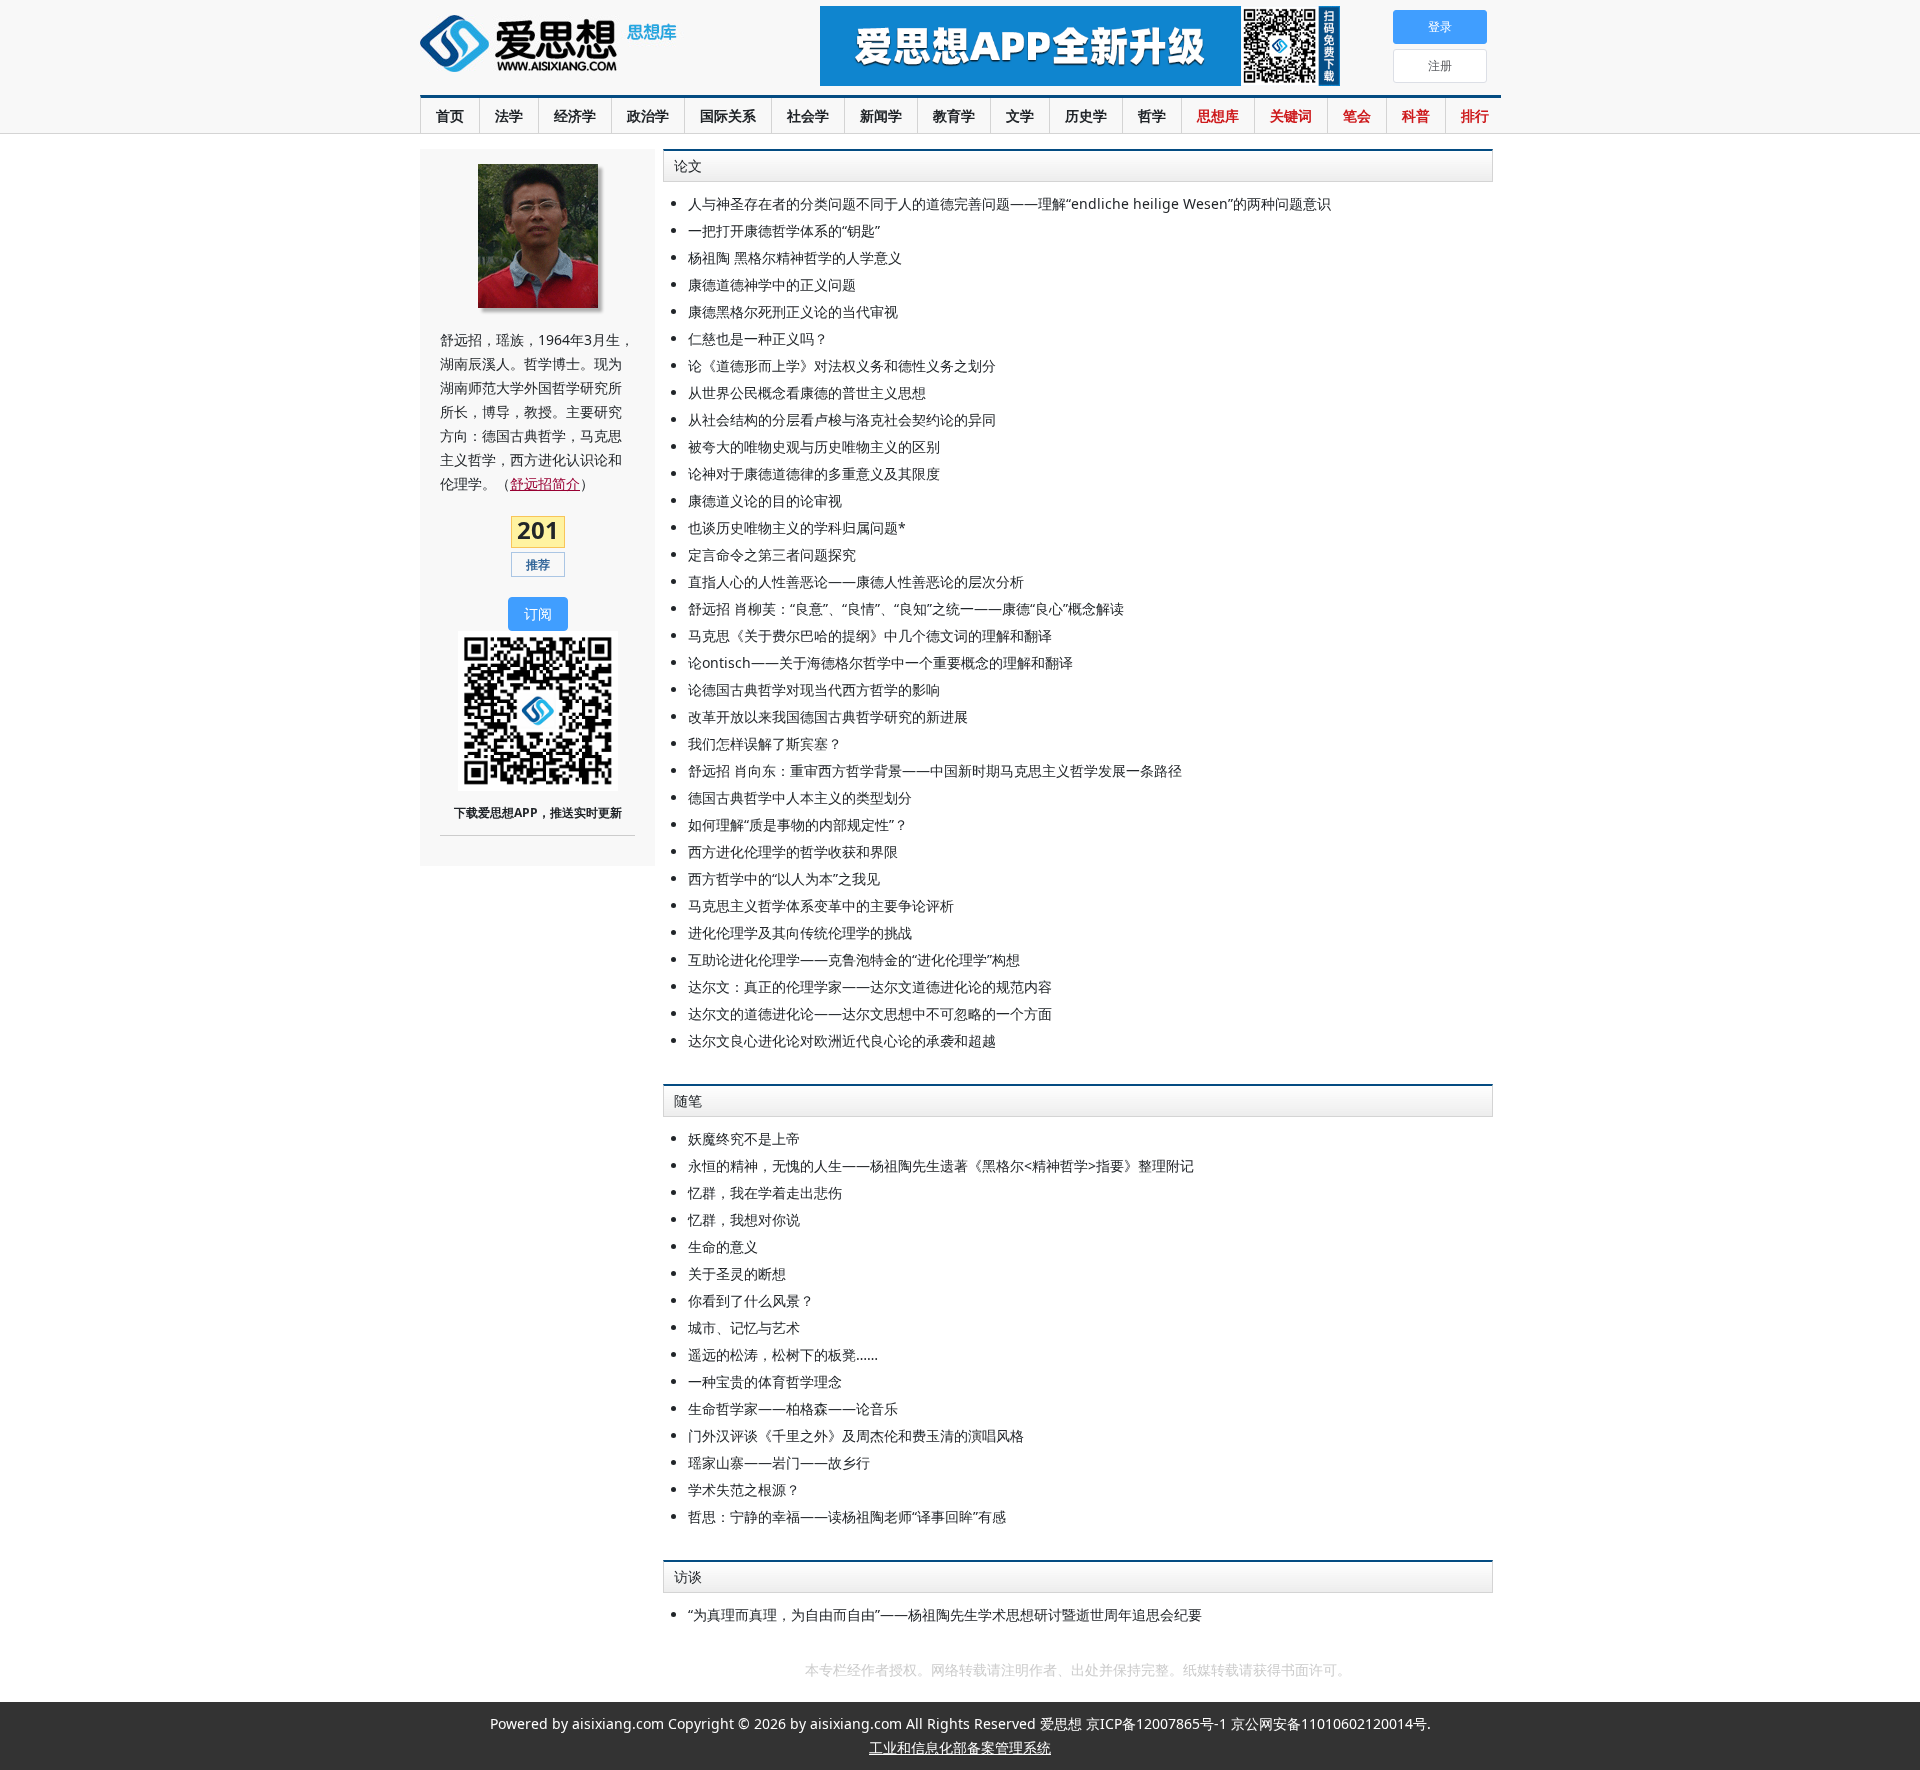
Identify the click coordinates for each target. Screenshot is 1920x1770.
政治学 (648, 115)
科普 (1416, 115)
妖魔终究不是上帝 (744, 1138)
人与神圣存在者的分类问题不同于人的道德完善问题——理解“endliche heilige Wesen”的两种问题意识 (1009, 203)
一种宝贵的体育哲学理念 (765, 1381)
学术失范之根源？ (744, 1489)
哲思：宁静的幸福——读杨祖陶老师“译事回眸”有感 (847, 1516)
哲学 (1152, 115)
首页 (450, 115)
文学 (1020, 115)
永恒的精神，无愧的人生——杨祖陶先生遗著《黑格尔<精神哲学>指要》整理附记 (941, 1165)
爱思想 (579, 55)
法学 (509, 115)
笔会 (1357, 115)
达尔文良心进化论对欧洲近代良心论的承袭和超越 (842, 1040)
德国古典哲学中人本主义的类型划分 (800, 797)
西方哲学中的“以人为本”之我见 (784, 878)
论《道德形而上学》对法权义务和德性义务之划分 (842, 365)
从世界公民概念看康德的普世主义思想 (807, 392)
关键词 (1291, 115)
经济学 (575, 115)
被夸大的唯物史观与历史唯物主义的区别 (814, 446)
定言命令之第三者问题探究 (772, 554)
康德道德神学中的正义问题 (772, 284)
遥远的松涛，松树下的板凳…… (783, 1354)
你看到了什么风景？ (751, 1300)
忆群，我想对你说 (744, 1219)
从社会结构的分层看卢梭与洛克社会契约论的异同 (842, 419)
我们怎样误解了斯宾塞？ (765, 743)
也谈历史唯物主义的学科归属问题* (797, 527)
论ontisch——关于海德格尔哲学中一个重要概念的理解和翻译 (880, 662)
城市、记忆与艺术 (744, 1327)
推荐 (538, 564)
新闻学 (881, 115)
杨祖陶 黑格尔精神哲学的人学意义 (795, 257)
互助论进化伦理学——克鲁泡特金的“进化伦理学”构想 (854, 959)
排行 (1475, 115)
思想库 (1218, 115)
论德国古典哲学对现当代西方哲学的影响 (814, 689)
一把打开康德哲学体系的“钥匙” (784, 230)
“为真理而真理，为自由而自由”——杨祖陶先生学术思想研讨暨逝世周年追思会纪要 (945, 1614)
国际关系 (728, 115)
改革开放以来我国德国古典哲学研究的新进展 (828, 716)
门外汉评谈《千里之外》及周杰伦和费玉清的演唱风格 (856, 1435)
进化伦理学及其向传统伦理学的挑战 (800, 932)
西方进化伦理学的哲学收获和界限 (793, 851)
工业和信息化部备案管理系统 (960, 1747)
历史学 (1086, 115)
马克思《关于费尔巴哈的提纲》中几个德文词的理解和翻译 (870, 635)
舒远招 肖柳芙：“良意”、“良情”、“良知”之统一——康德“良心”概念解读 (906, 608)
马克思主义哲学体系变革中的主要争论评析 (821, 905)
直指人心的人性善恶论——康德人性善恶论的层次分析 (856, 581)
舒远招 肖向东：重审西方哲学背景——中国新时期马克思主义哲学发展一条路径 (935, 770)
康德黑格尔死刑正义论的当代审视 (793, 311)
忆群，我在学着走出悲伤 (765, 1192)
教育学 (954, 115)
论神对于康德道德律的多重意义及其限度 (814, 473)
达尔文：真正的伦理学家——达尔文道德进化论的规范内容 (870, 986)
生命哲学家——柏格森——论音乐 (793, 1408)
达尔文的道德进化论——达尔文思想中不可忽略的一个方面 (870, 1013)
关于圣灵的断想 (737, 1273)
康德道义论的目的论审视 (765, 500)
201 (538, 529)
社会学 (808, 115)
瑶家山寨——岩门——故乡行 (779, 1462)
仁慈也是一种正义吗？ (758, 338)
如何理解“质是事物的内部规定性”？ (798, 824)
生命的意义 (723, 1246)
